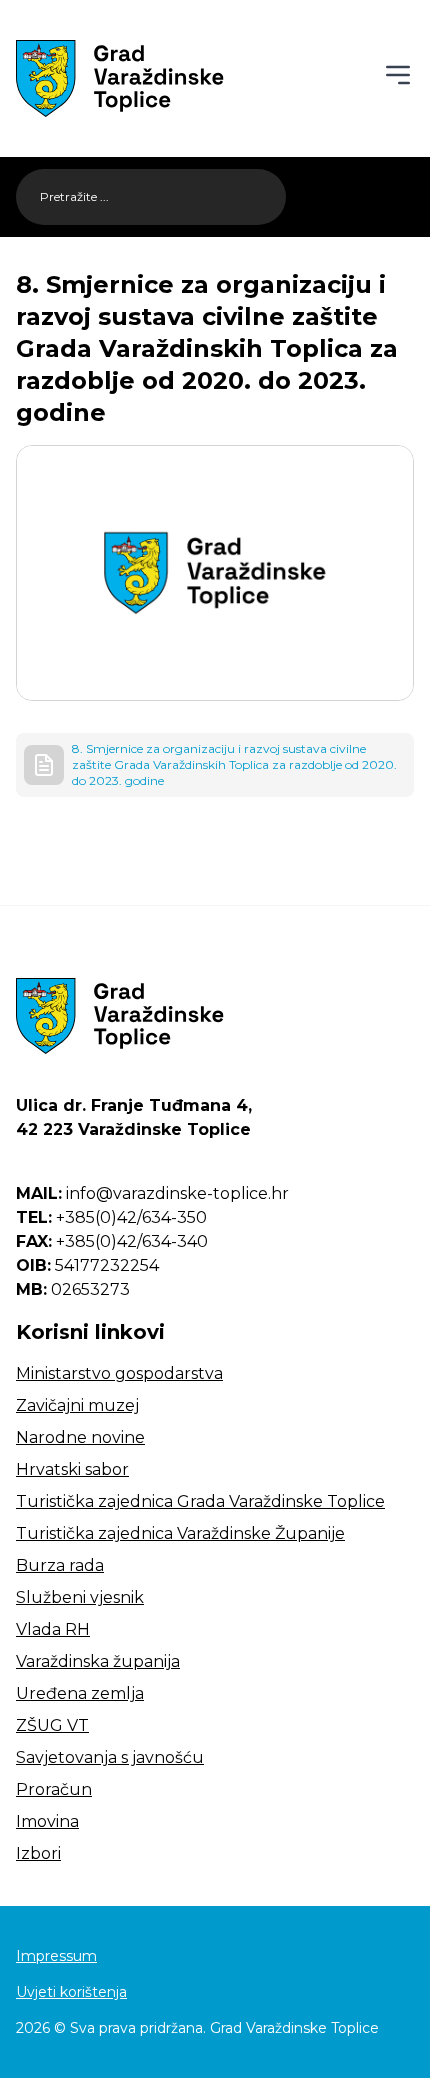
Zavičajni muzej (77, 1405)
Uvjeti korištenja (71, 1992)
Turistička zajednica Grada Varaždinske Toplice (200, 1501)
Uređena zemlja (80, 1693)
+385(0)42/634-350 (111, 1217)
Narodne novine (80, 1437)
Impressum (56, 1956)
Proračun (54, 1789)
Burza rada (60, 1565)
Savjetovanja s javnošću (110, 1757)
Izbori (38, 1853)
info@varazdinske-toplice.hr (152, 1193)
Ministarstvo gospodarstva (119, 1373)
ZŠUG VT (52, 1725)
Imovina (47, 1821)
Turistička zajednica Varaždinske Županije (180, 1533)
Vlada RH (53, 1629)
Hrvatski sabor (72, 1469)
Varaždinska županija (98, 1661)
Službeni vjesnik (80, 1597)
